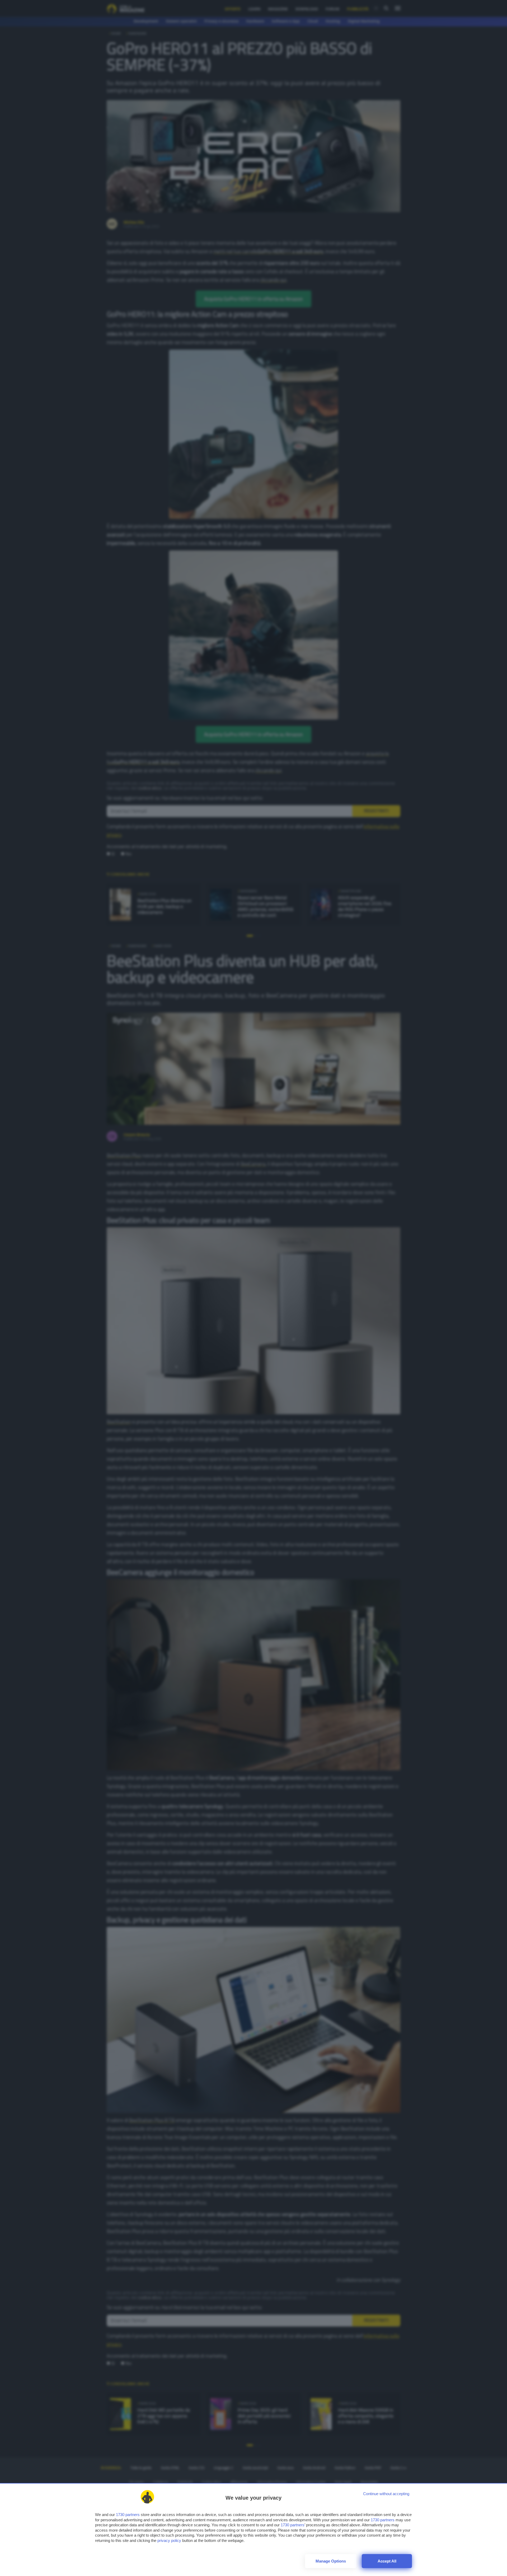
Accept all (387, 2561)
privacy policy (169, 2540)
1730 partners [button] (128, 2515)
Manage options (331, 2561)
